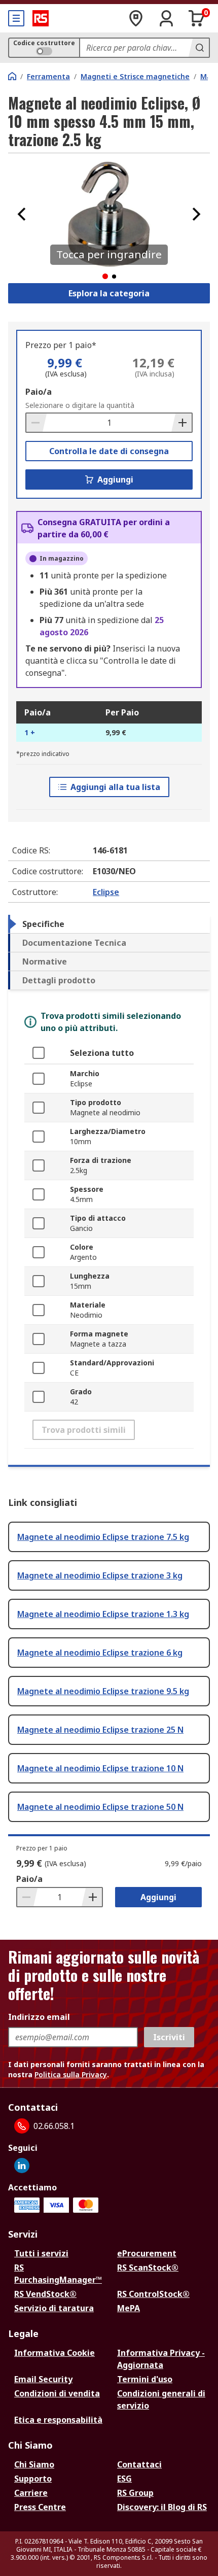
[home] (12, 76)
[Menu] (16, 18)
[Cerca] (199, 48)
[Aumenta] (181, 423)
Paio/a (39, 392)
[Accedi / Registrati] (166, 18)
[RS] (41, 18)
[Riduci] (37, 423)
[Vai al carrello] (197, 18)
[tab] (109, 924)
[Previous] (22, 214)
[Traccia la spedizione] (136, 18)
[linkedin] (22, 2166)
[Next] (196, 214)
